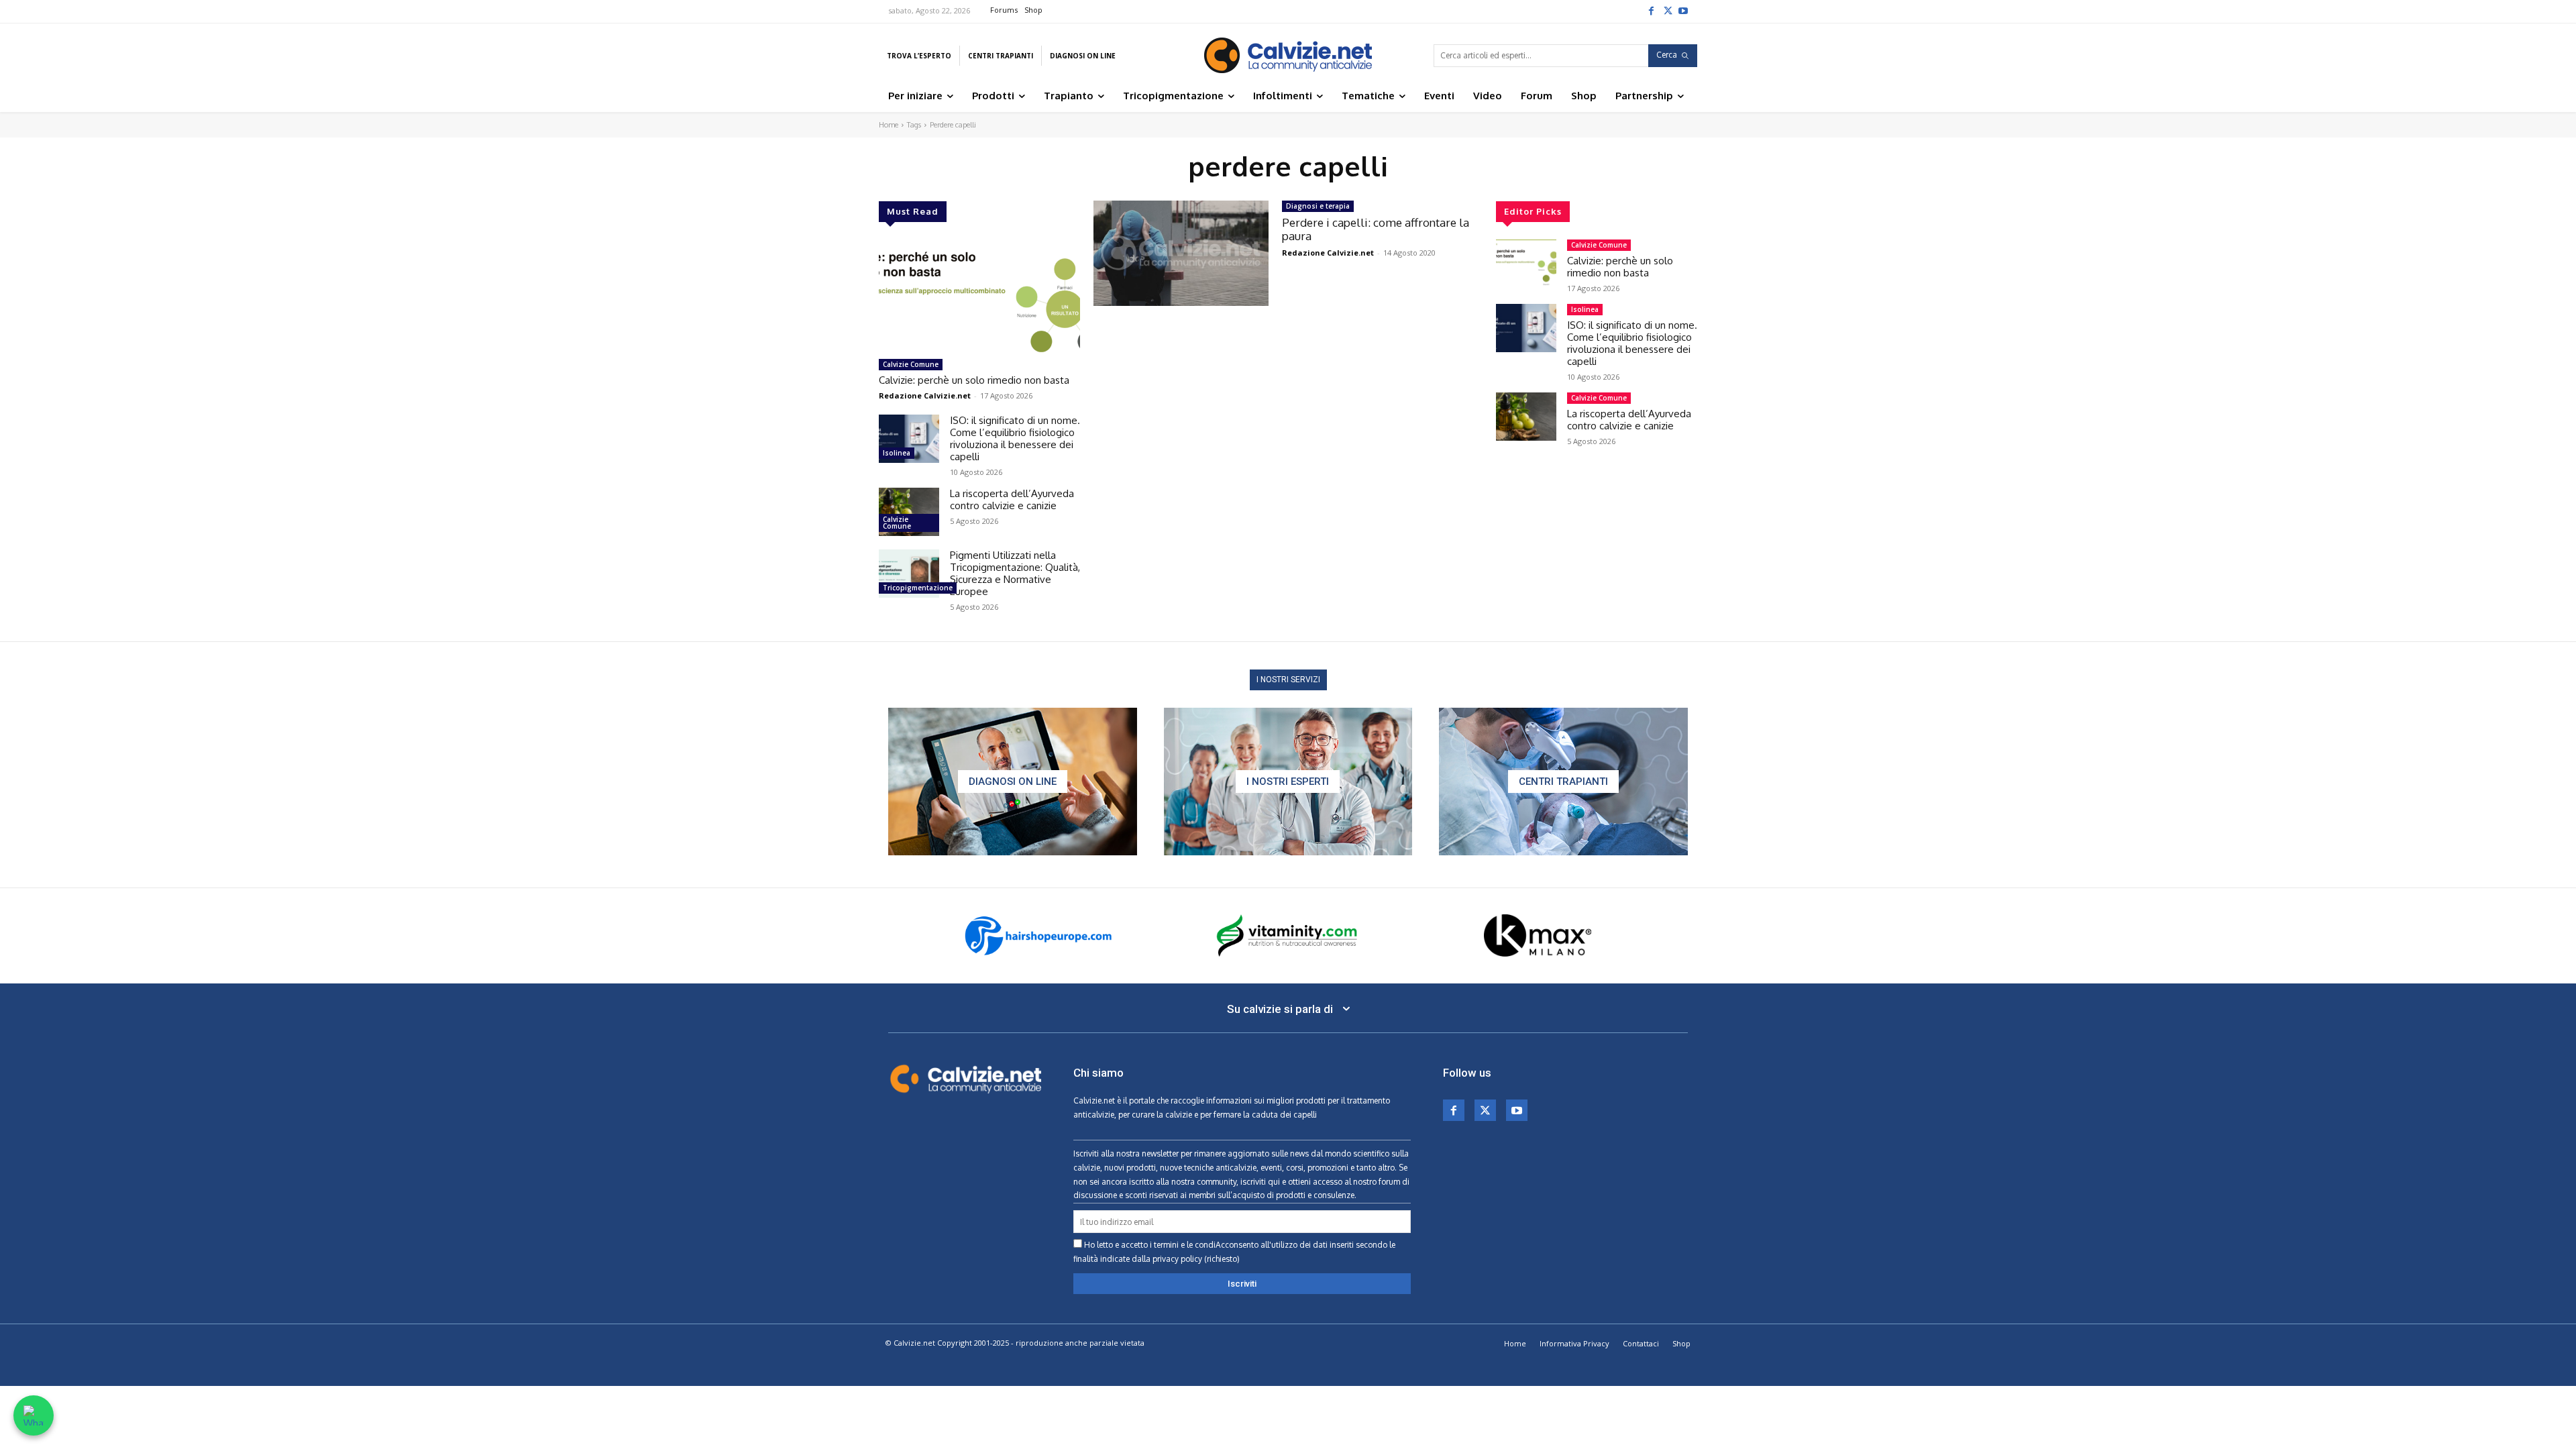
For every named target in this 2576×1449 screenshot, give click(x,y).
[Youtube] (1683, 10)
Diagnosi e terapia (1318, 206)
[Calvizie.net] (1288, 55)
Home (889, 125)
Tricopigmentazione (918, 588)
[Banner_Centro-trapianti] (1563, 782)
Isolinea (897, 453)
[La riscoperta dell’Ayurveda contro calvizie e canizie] (909, 512)
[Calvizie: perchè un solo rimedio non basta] (979, 296)
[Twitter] (1667, 10)
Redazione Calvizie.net (925, 395)
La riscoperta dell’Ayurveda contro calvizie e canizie (1012, 499)
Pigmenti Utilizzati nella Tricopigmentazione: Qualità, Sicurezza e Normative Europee (1015, 573)
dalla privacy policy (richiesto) (1186, 1259)
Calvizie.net (1094, 1101)
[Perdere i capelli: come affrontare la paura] (1181, 253)
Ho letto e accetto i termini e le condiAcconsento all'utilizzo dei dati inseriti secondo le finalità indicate (1234, 1252)
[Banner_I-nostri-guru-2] (1288, 782)
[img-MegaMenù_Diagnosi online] (1013, 782)
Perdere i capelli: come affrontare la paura (1376, 229)
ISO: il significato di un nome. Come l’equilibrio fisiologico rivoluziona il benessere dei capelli (1015, 438)
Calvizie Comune (911, 364)
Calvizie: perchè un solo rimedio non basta (974, 380)
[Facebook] (1651, 10)
